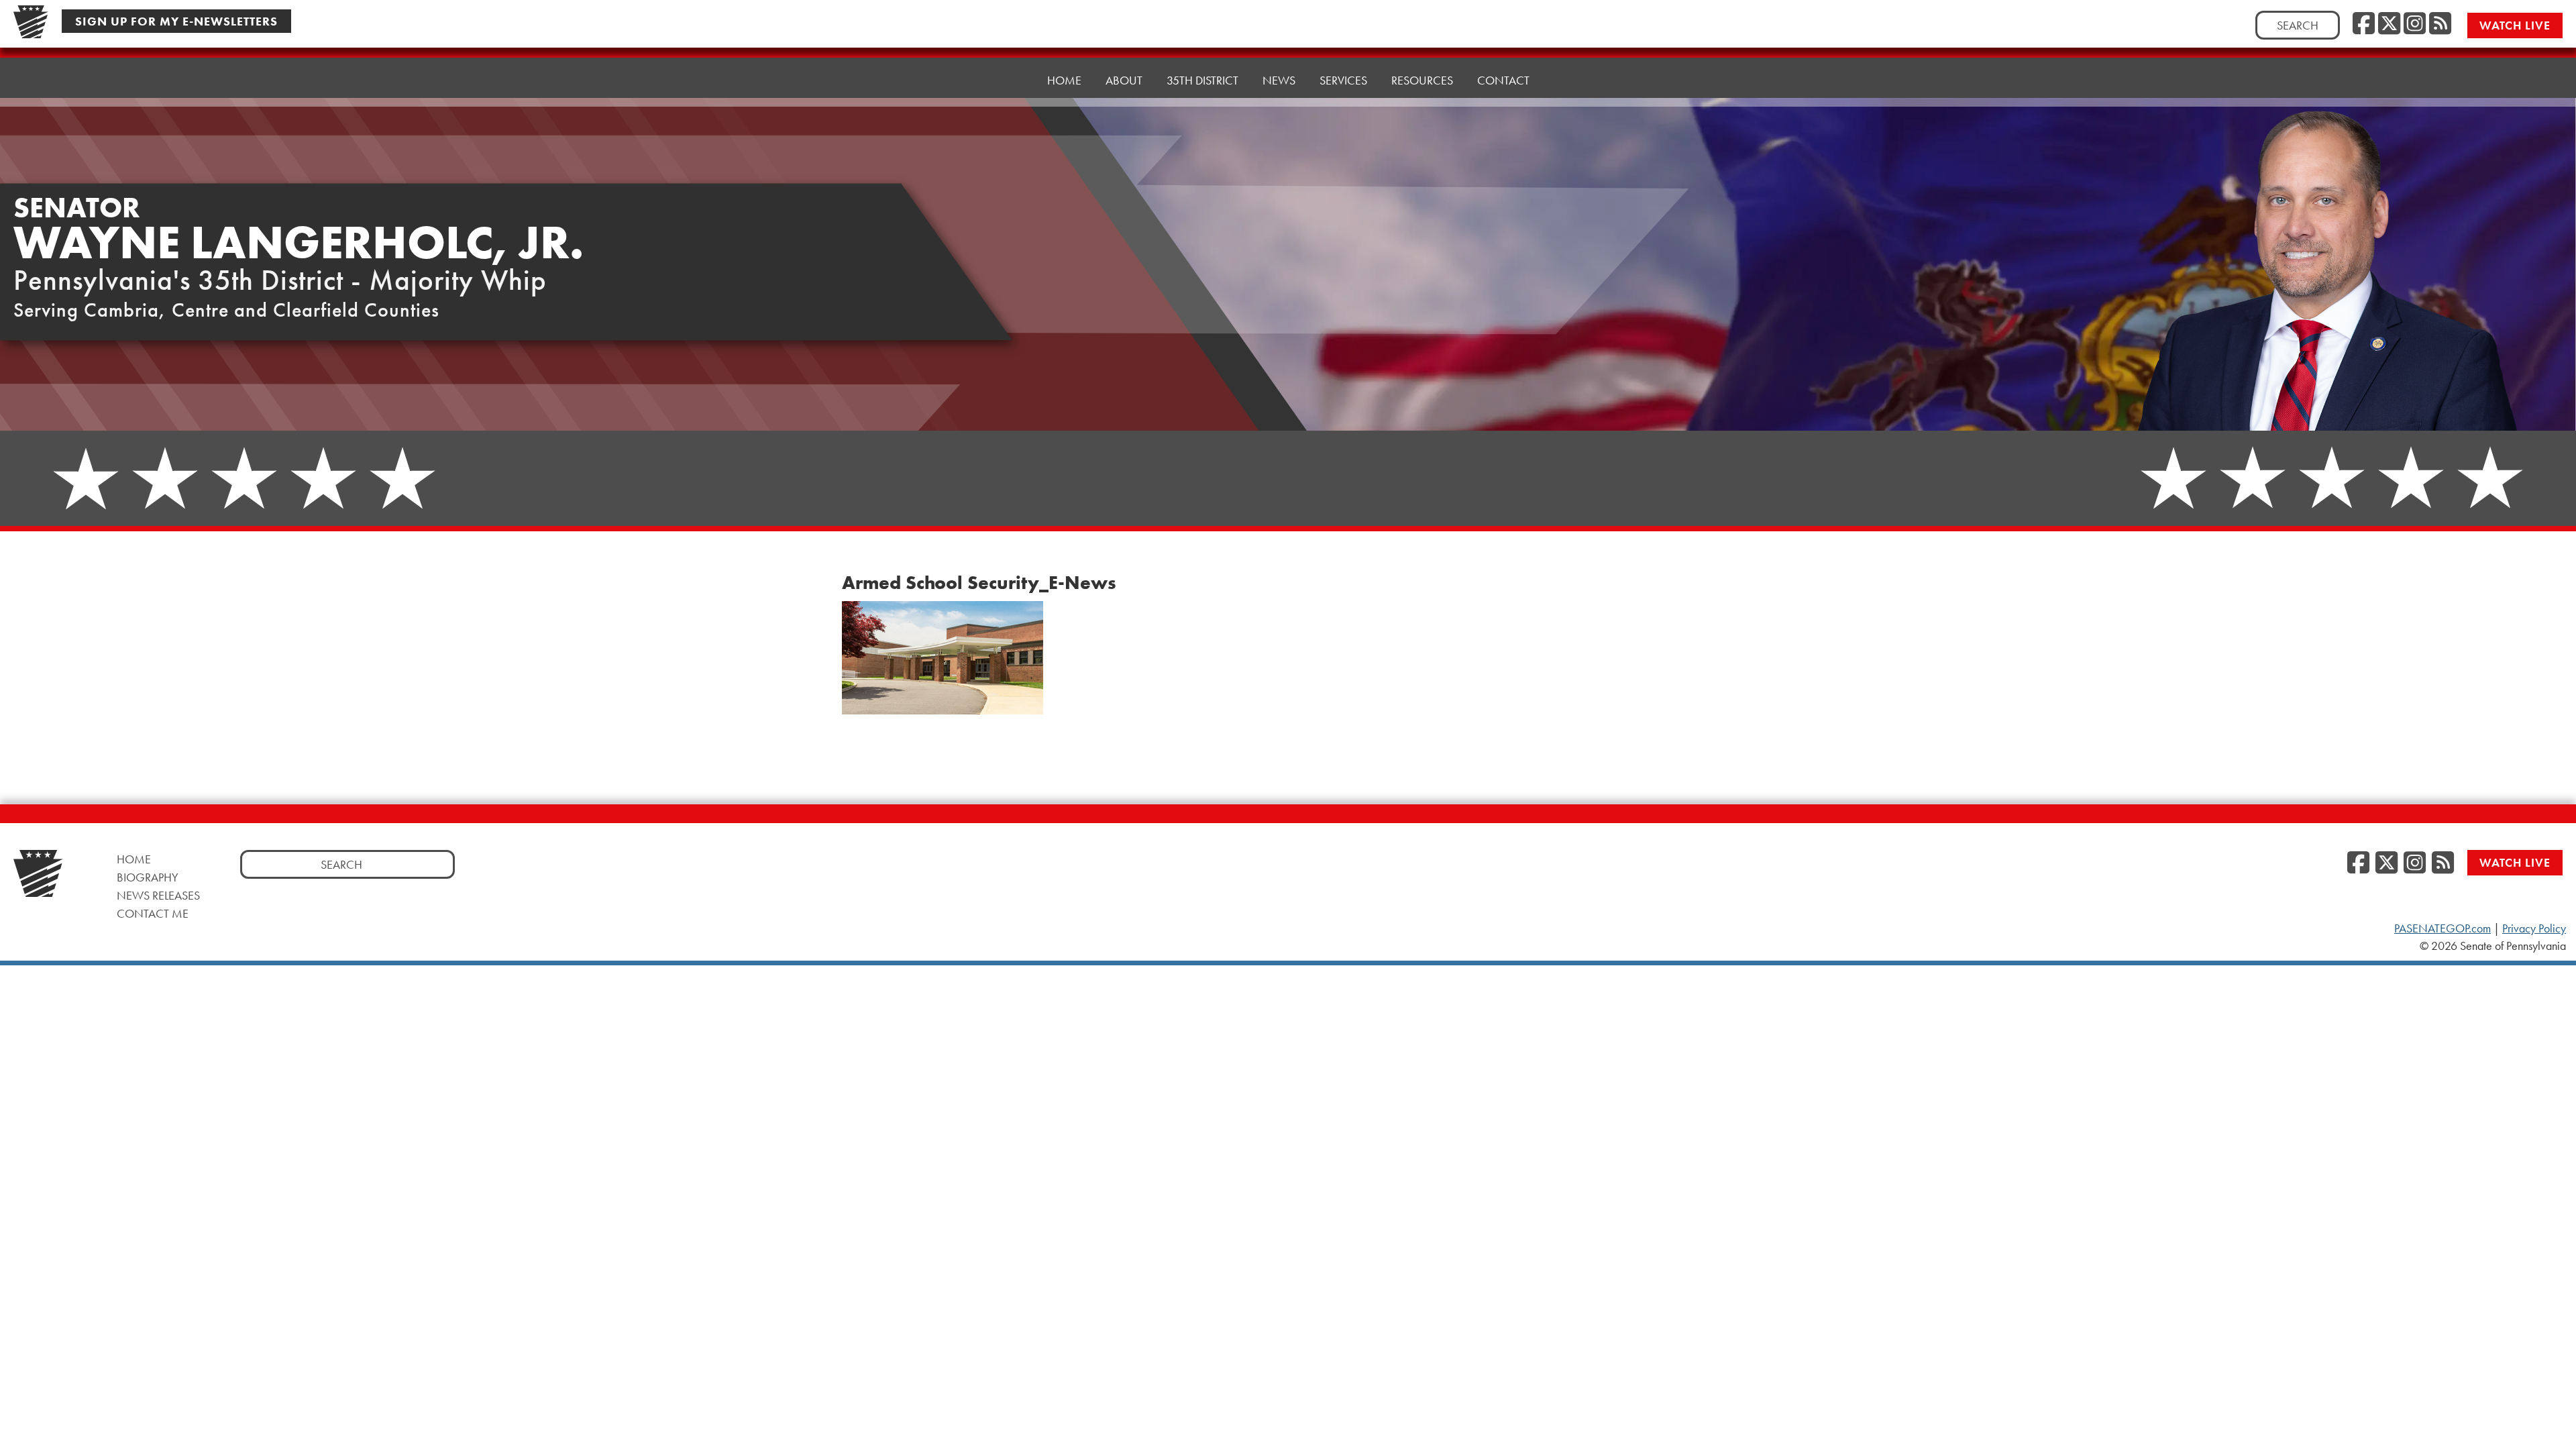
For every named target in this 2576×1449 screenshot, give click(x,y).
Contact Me (153, 913)
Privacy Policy (2534, 928)
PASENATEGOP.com (2443, 928)
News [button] (1279, 80)
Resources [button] (1422, 80)
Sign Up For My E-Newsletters (176, 21)
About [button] (1124, 80)
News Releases (158, 895)
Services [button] (1343, 80)
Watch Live (2515, 25)
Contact (1503, 80)
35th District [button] (1202, 80)
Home (1064, 80)
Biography (148, 877)
